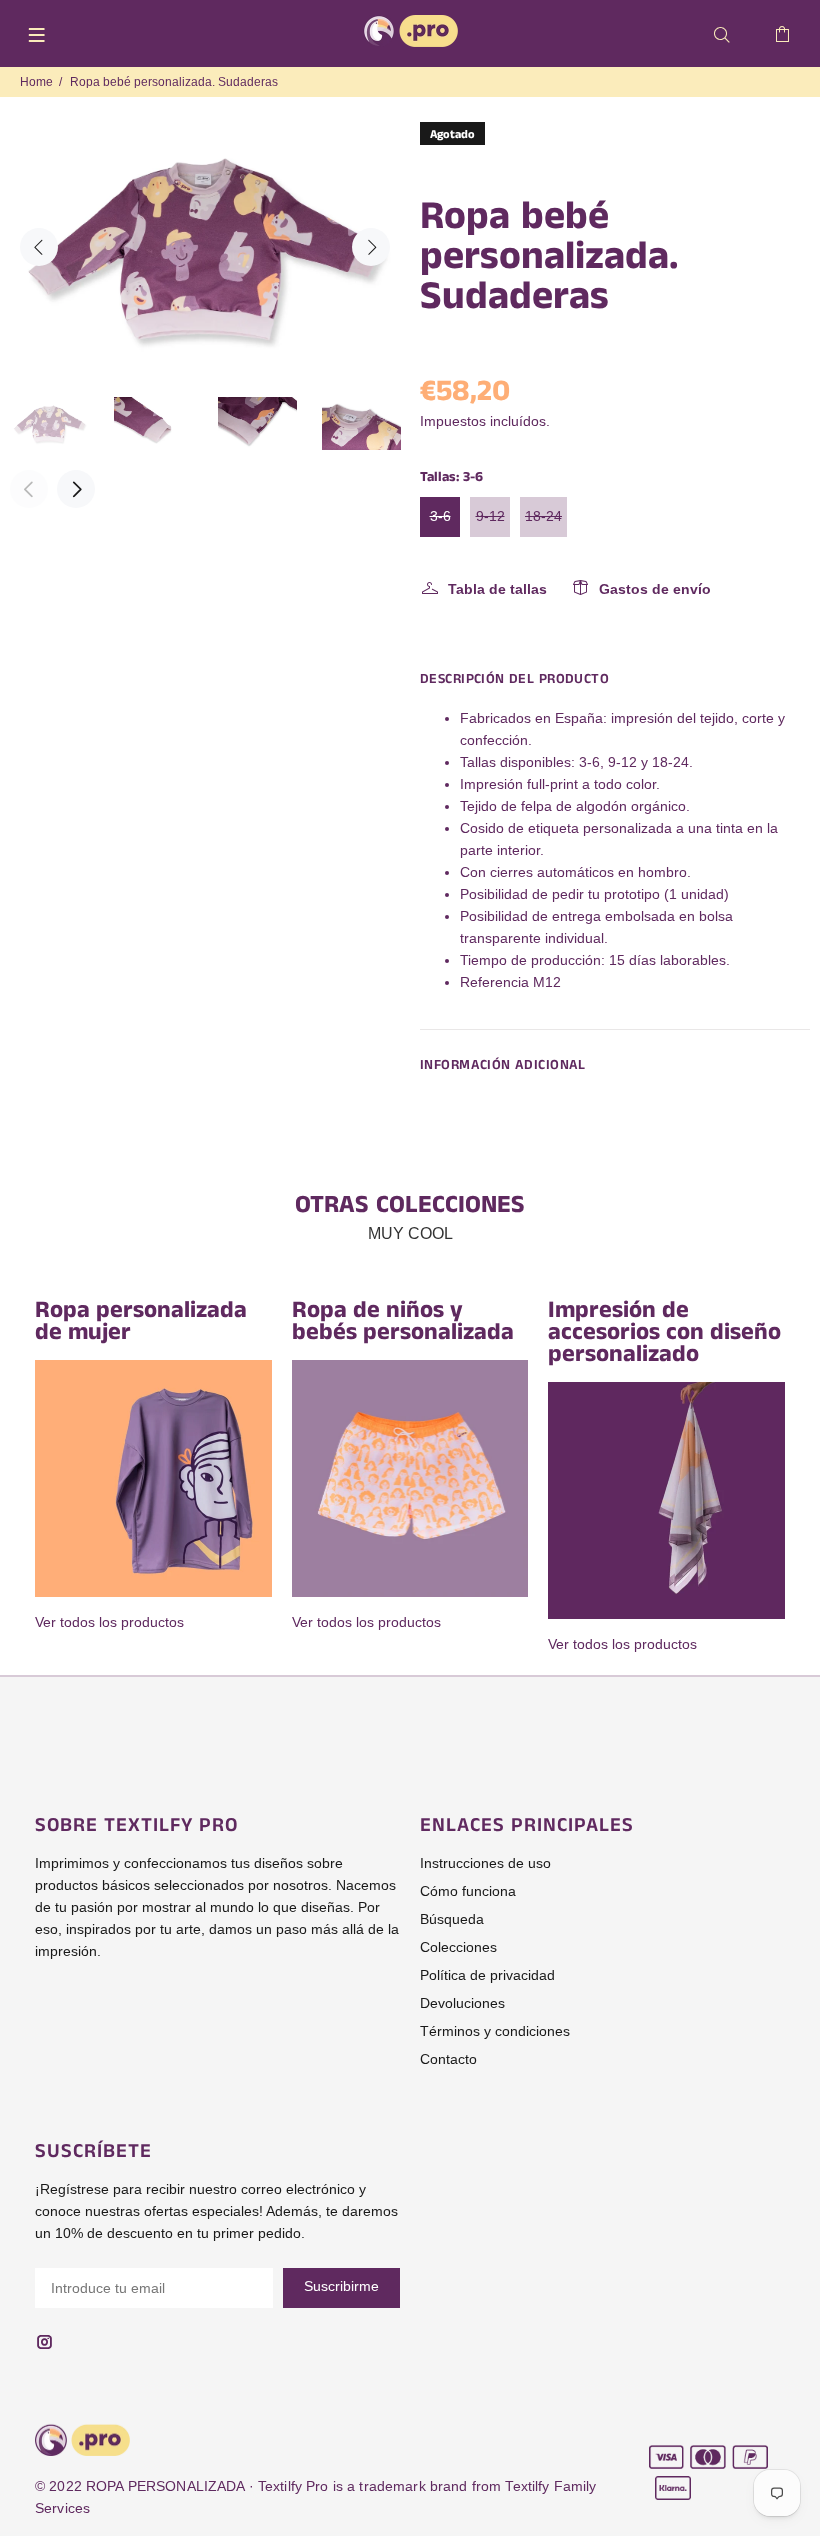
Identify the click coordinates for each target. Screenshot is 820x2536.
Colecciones (458, 1947)
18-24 (543, 516)
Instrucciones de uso (485, 1863)
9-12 (490, 516)
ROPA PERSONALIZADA (165, 2486)
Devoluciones (462, 2003)
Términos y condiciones (495, 2031)
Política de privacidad (487, 1975)
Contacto (448, 2059)
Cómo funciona (468, 1891)
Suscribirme (341, 2286)
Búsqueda (452, 1919)
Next (371, 247)
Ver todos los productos (109, 1622)
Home (36, 82)
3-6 (440, 516)
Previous (39, 247)
